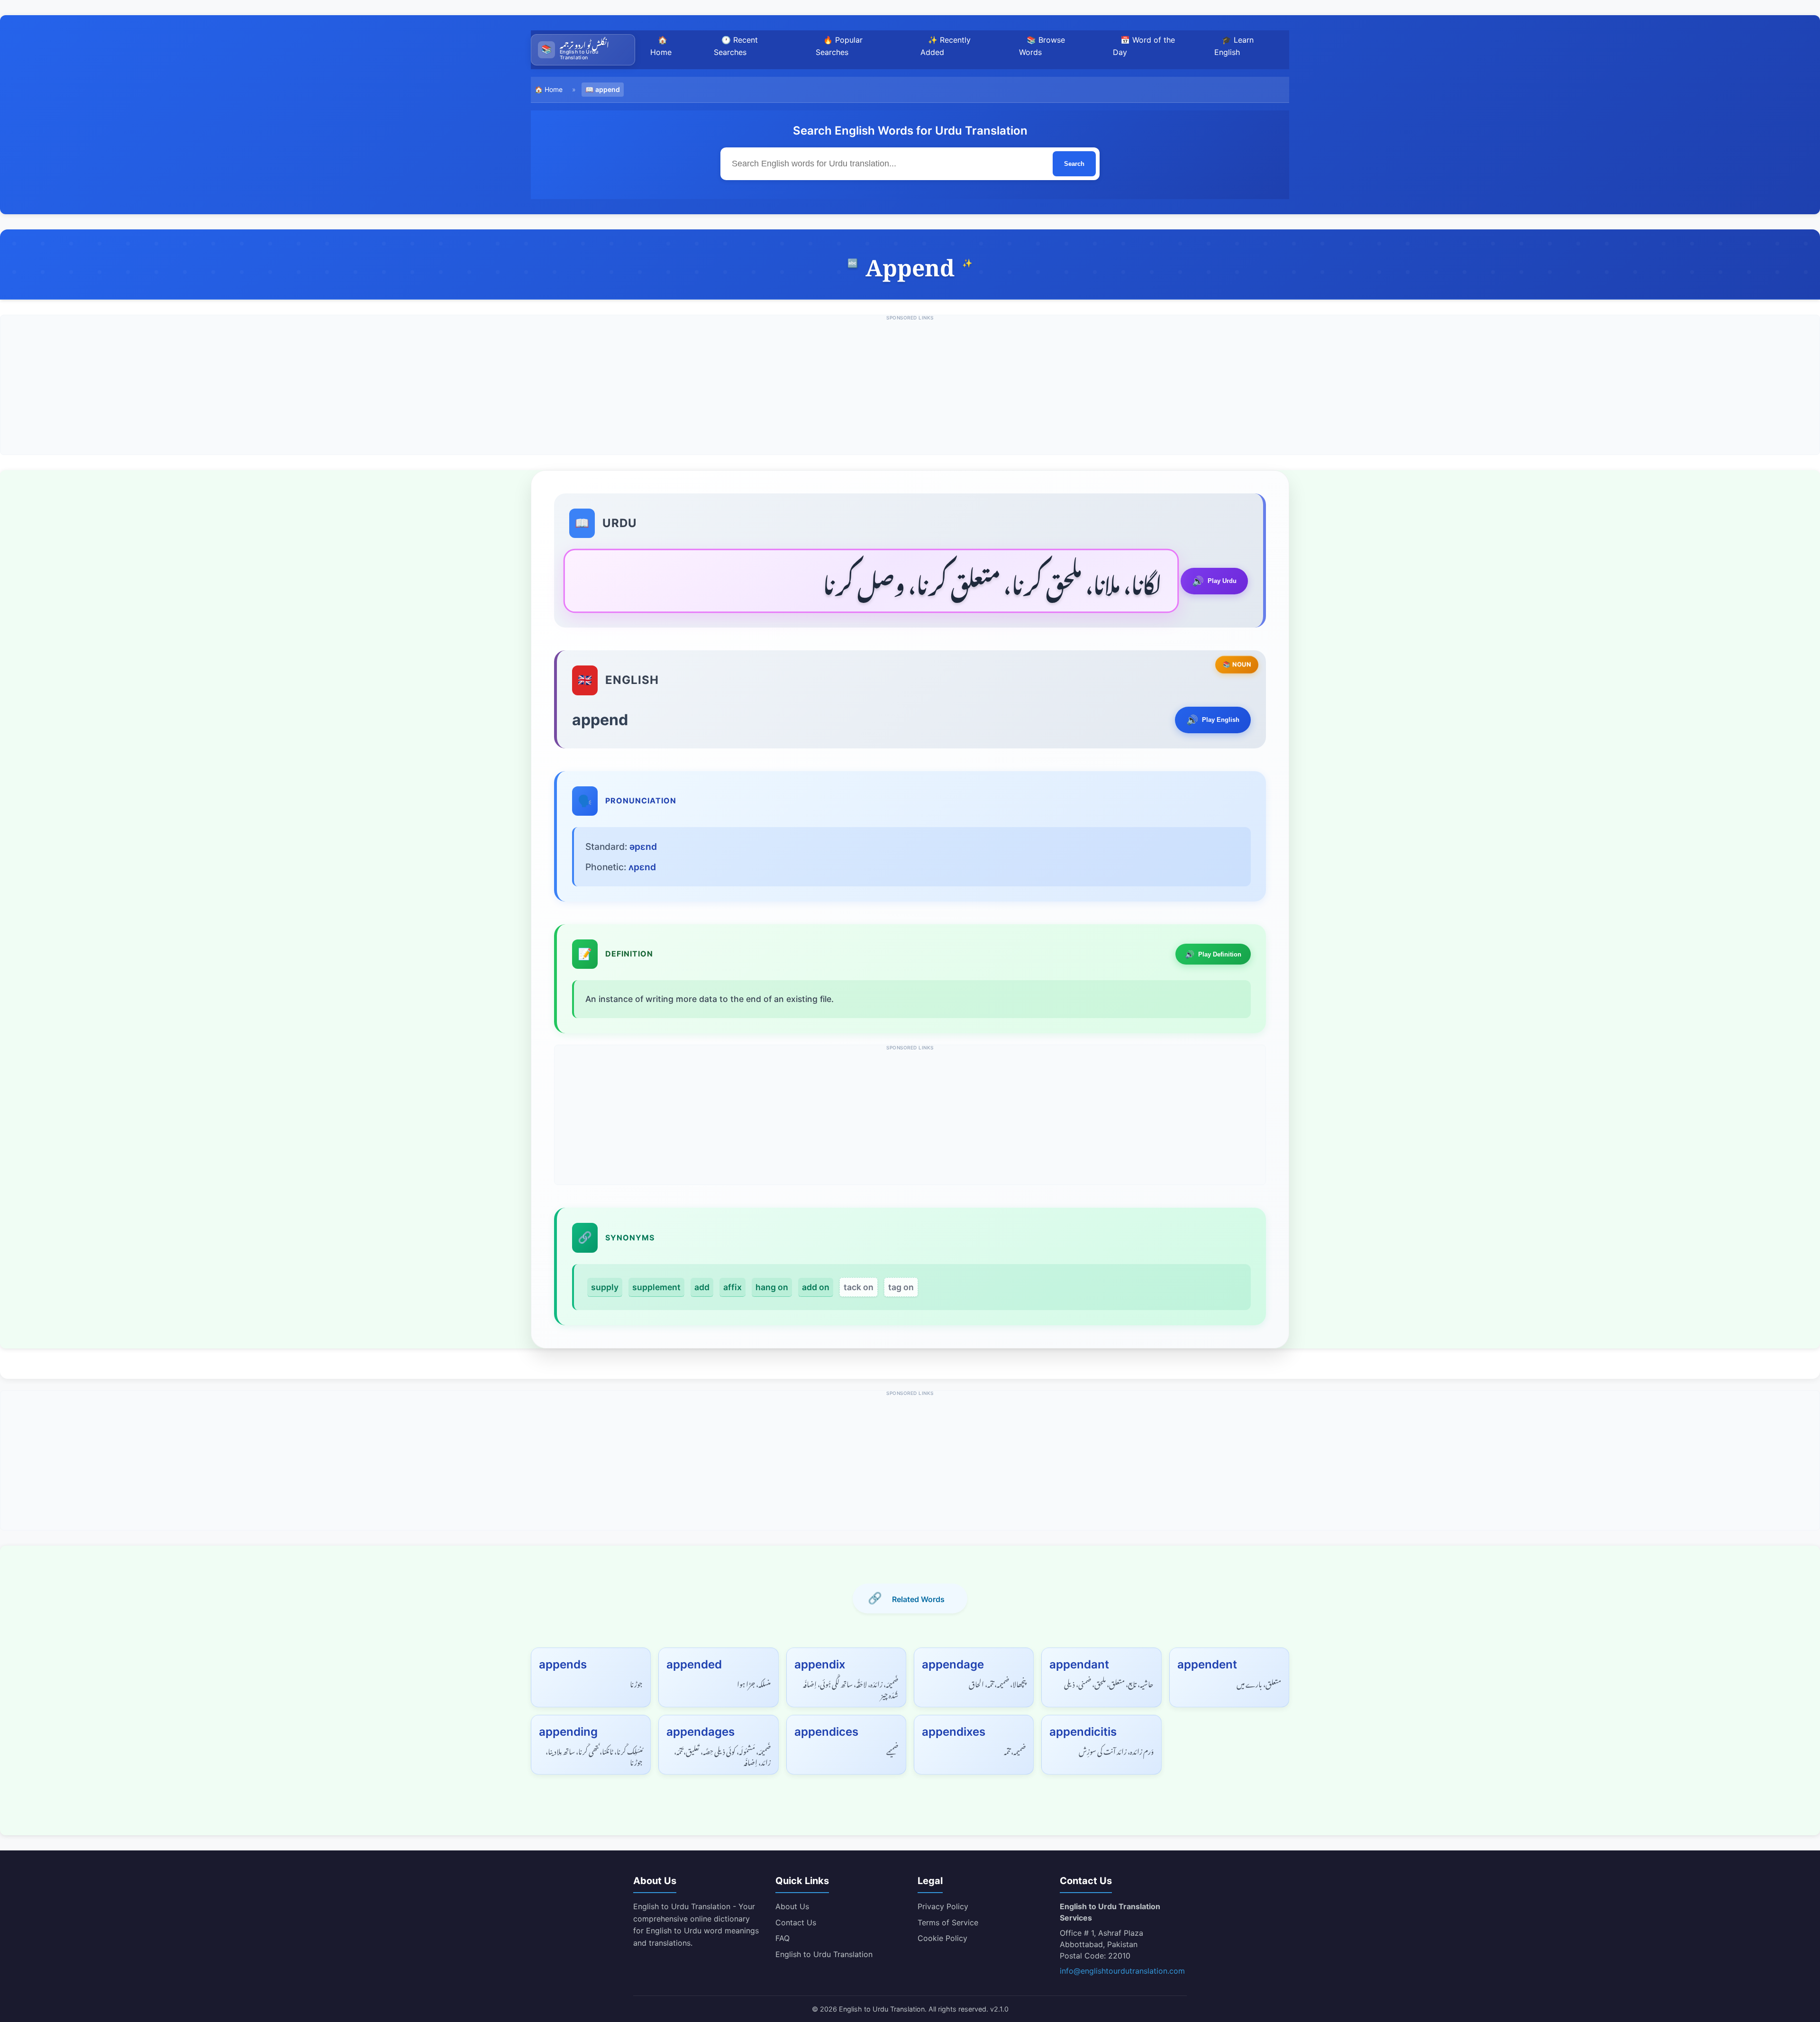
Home (554, 89)
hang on (772, 1287)
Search (1074, 164)
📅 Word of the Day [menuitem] (1144, 46)
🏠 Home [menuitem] (661, 46)
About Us (792, 1906)
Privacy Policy (943, 1906)
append (608, 89)
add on (816, 1287)
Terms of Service (948, 1922)
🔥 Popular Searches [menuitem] (839, 46)
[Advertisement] (910, 388)
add (702, 1287)
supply (605, 1287)
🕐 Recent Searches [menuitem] (736, 46)
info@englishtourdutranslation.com (1122, 1971)
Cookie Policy (942, 1938)
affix (733, 1287)
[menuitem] (583, 50)
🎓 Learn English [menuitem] (1234, 46)
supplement (656, 1287)
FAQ (783, 1938)
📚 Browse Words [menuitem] (1042, 46)
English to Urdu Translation (824, 1954)
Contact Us (796, 1922)
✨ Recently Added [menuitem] (946, 46)
